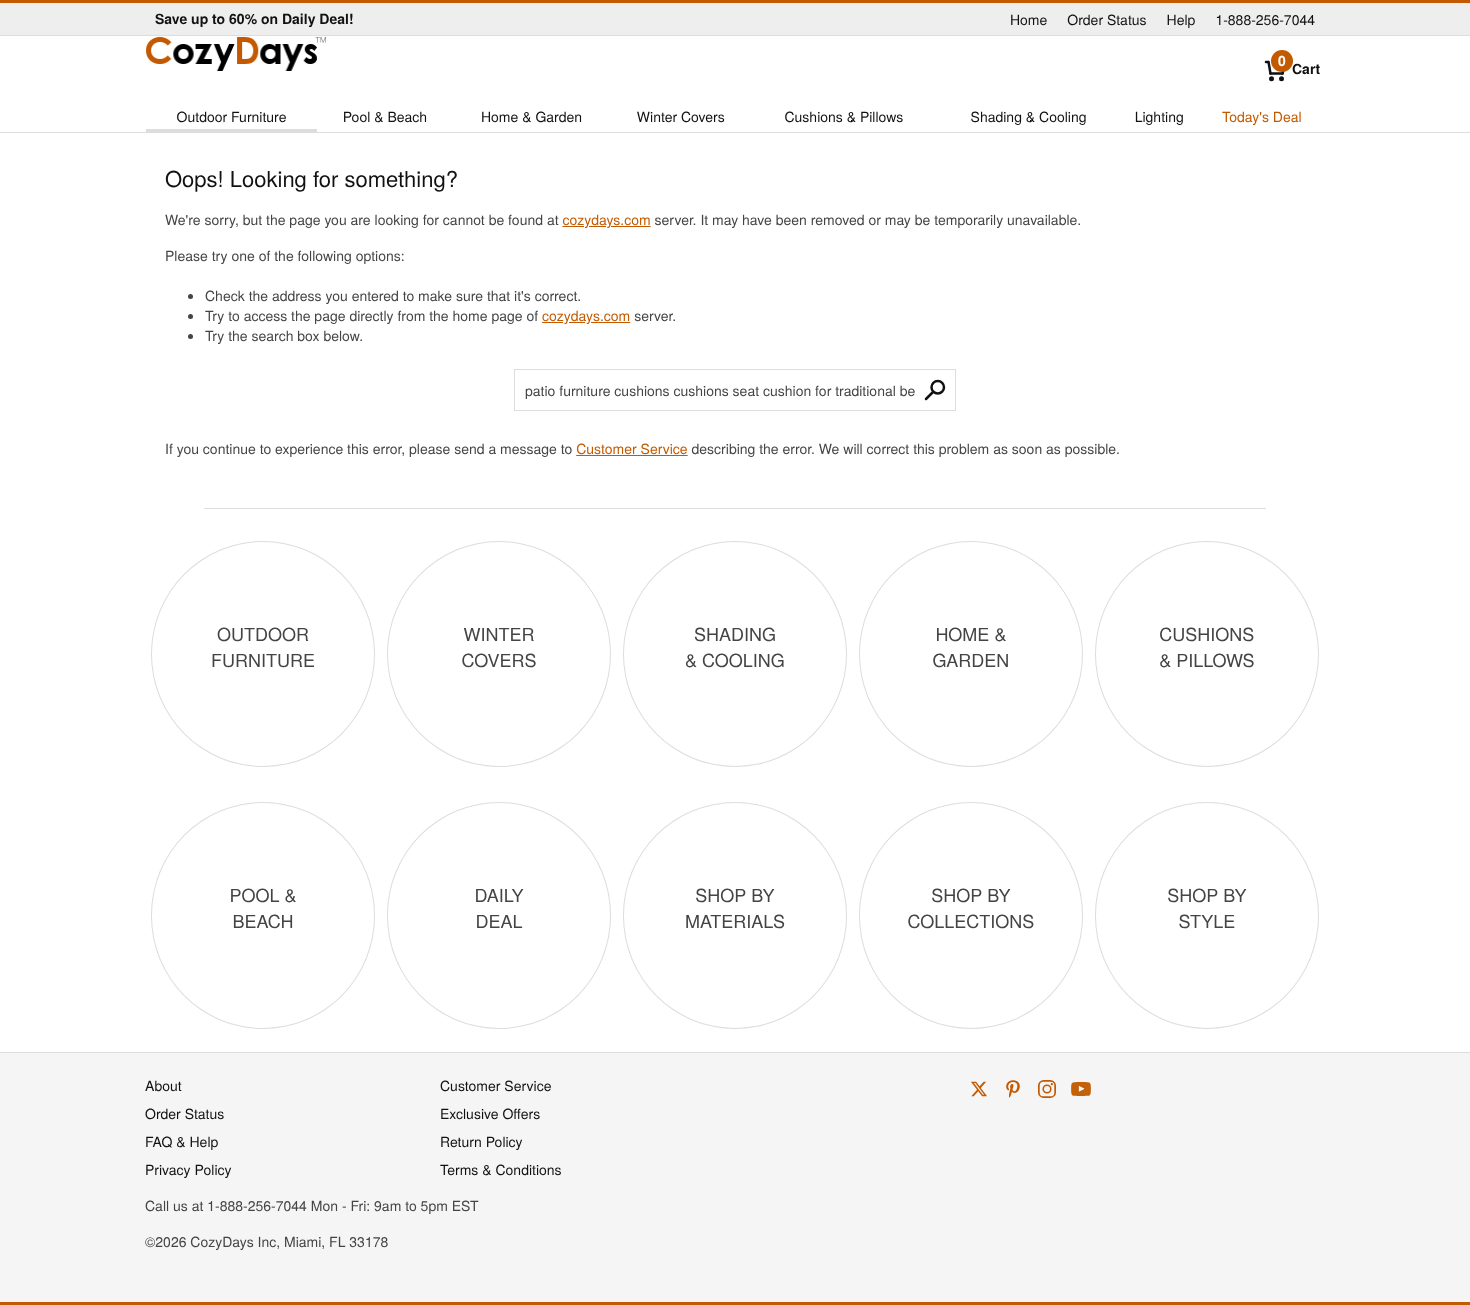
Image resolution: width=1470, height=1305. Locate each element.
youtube (1081, 1089)
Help (1181, 19)
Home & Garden (531, 116)
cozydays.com (606, 219)
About (163, 1085)
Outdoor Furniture (232, 116)
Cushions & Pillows (843, 116)
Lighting (1159, 116)
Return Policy (481, 1141)
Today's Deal (1262, 116)
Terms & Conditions (501, 1169)
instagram (1047, 1089)
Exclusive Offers (490, 1113)
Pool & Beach (385, 116)
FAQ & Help (181, 1141)
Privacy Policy (188, 1169)
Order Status (1106, 19)
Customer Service (631, 448)
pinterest (1013, 1089)
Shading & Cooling (1029, 116)
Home (1028, 19)
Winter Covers (681, 116)
